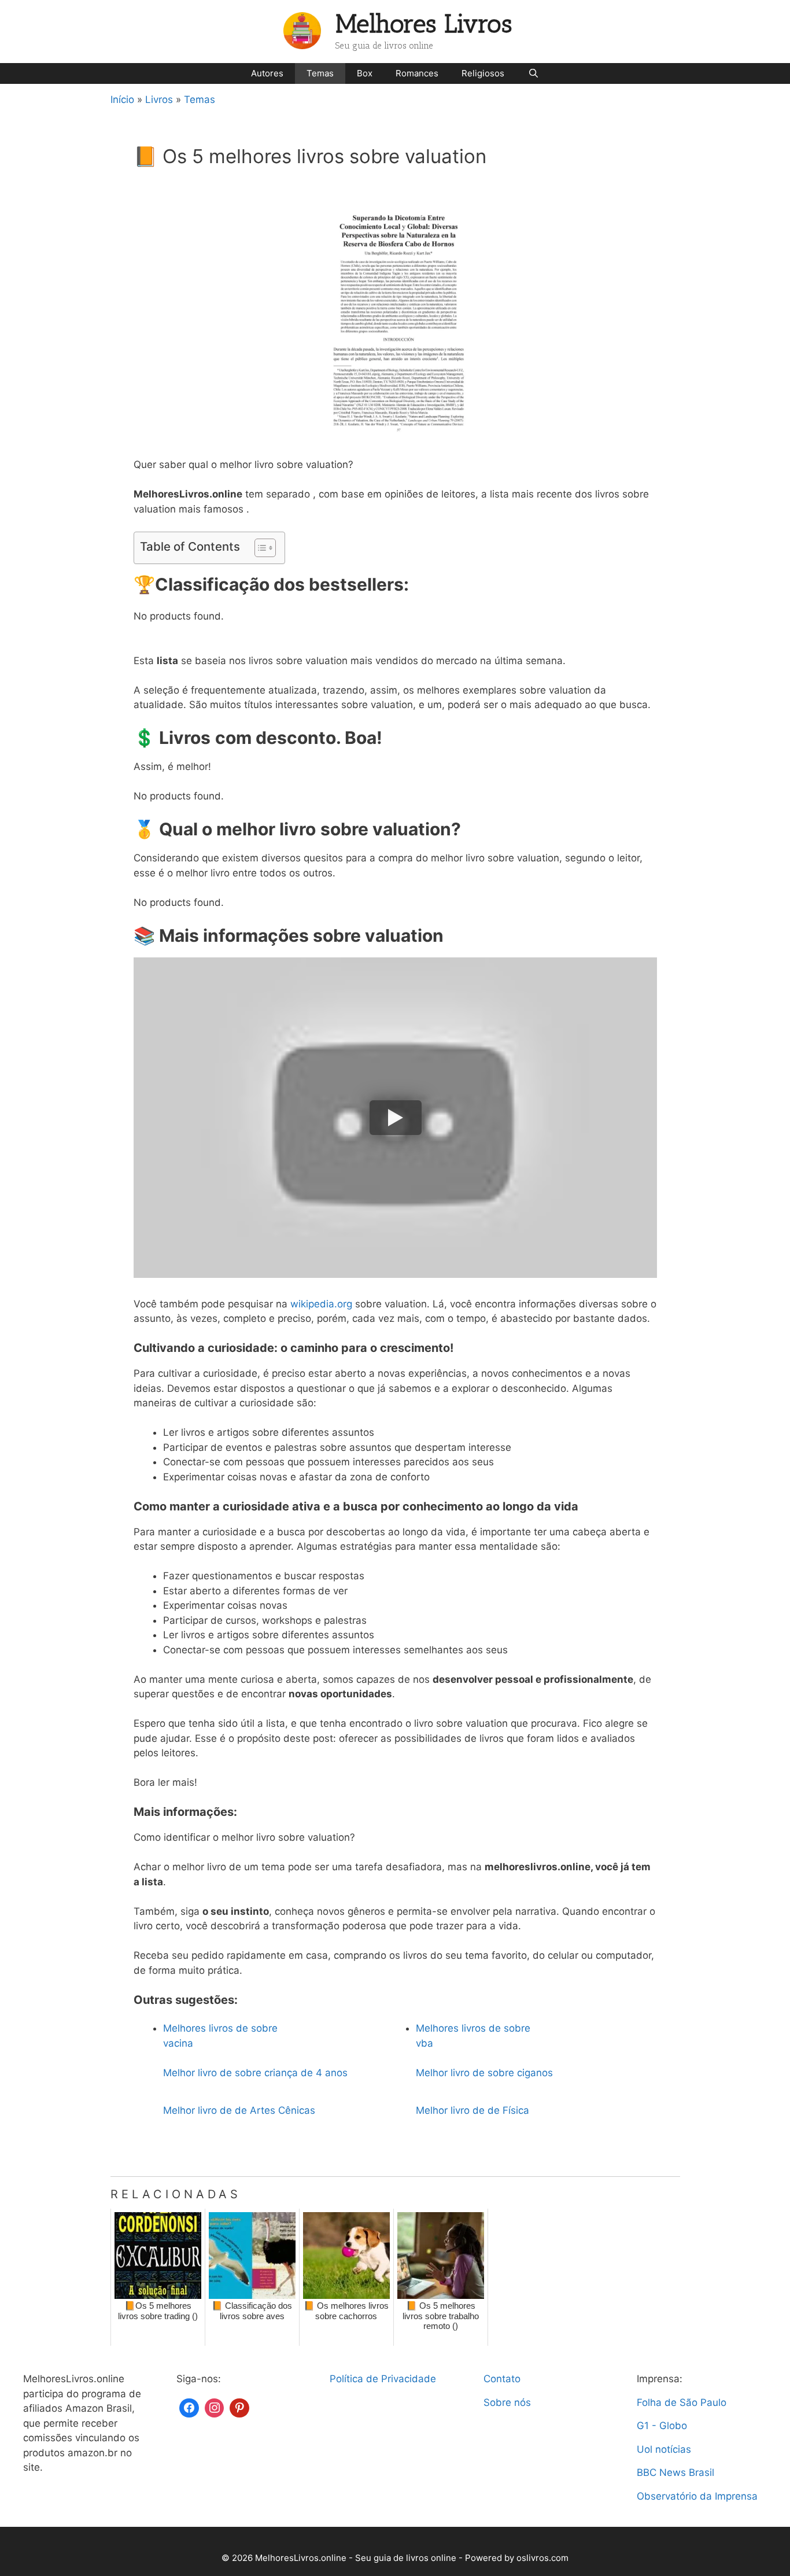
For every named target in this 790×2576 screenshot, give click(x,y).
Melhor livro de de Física (472, 2110)
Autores (267, 73)
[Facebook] (189, 2407)
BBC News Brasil (675, 2472)
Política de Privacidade (383, 2379)
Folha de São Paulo (682, 2402)
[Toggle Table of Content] (259, 548)
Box (365, 73)
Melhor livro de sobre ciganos (484, 2073)
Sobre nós (507, 2402)
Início (122, 99)
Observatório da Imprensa (697, 2496)
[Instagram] (215, 2407)
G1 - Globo (662, 2426)
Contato (502, 2379)
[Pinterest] (239, 2407)
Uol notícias (664, 2449)
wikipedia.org (321, 1304)
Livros (159, 99)
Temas (320, 73)
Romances (417, 73)
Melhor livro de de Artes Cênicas (239, 2110)
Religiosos (483, 73)
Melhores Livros (424, 24)
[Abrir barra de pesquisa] (533, 73)
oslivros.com (542, 2558)
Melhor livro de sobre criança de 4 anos (255, 2073)
